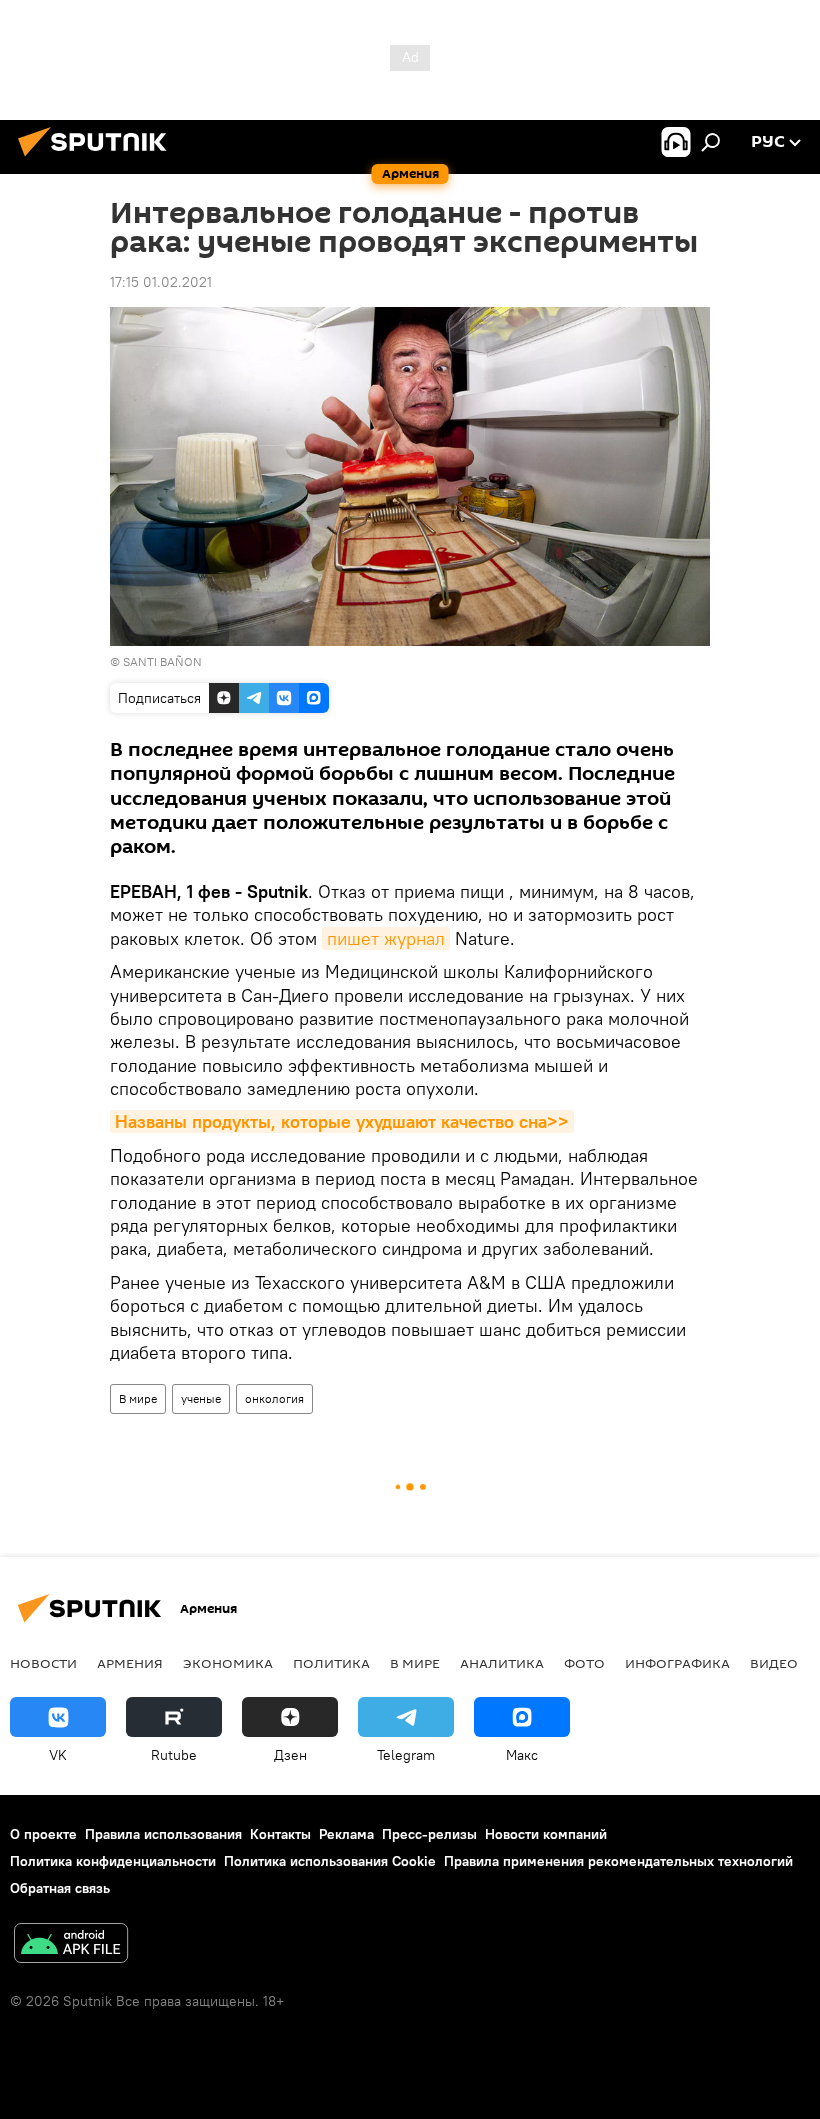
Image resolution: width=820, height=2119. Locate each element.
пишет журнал (386, 938)
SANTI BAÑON (162, 661)
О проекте (43, 1834)
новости (43, 1663)
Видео (774, 1663)
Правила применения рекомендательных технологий (618, 1861)
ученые (201, 1398)
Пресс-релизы (429, 1834)
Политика (331, 1663)
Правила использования (163, 1834)
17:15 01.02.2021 (161, 282)
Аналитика (502, 1663)
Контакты (280, 1834)
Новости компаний (546, 1834)
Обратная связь (60, 1888)
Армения (130, 1663)
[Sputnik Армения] (98, 159)
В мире (138, 1398)
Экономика (228, 1663)
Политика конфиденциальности (113, 1861)
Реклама (346, 1834)
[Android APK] (71, 1945)
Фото (584, 1663)
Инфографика (677, 1663)
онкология (274, 1398)
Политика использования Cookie (330, 1861)
